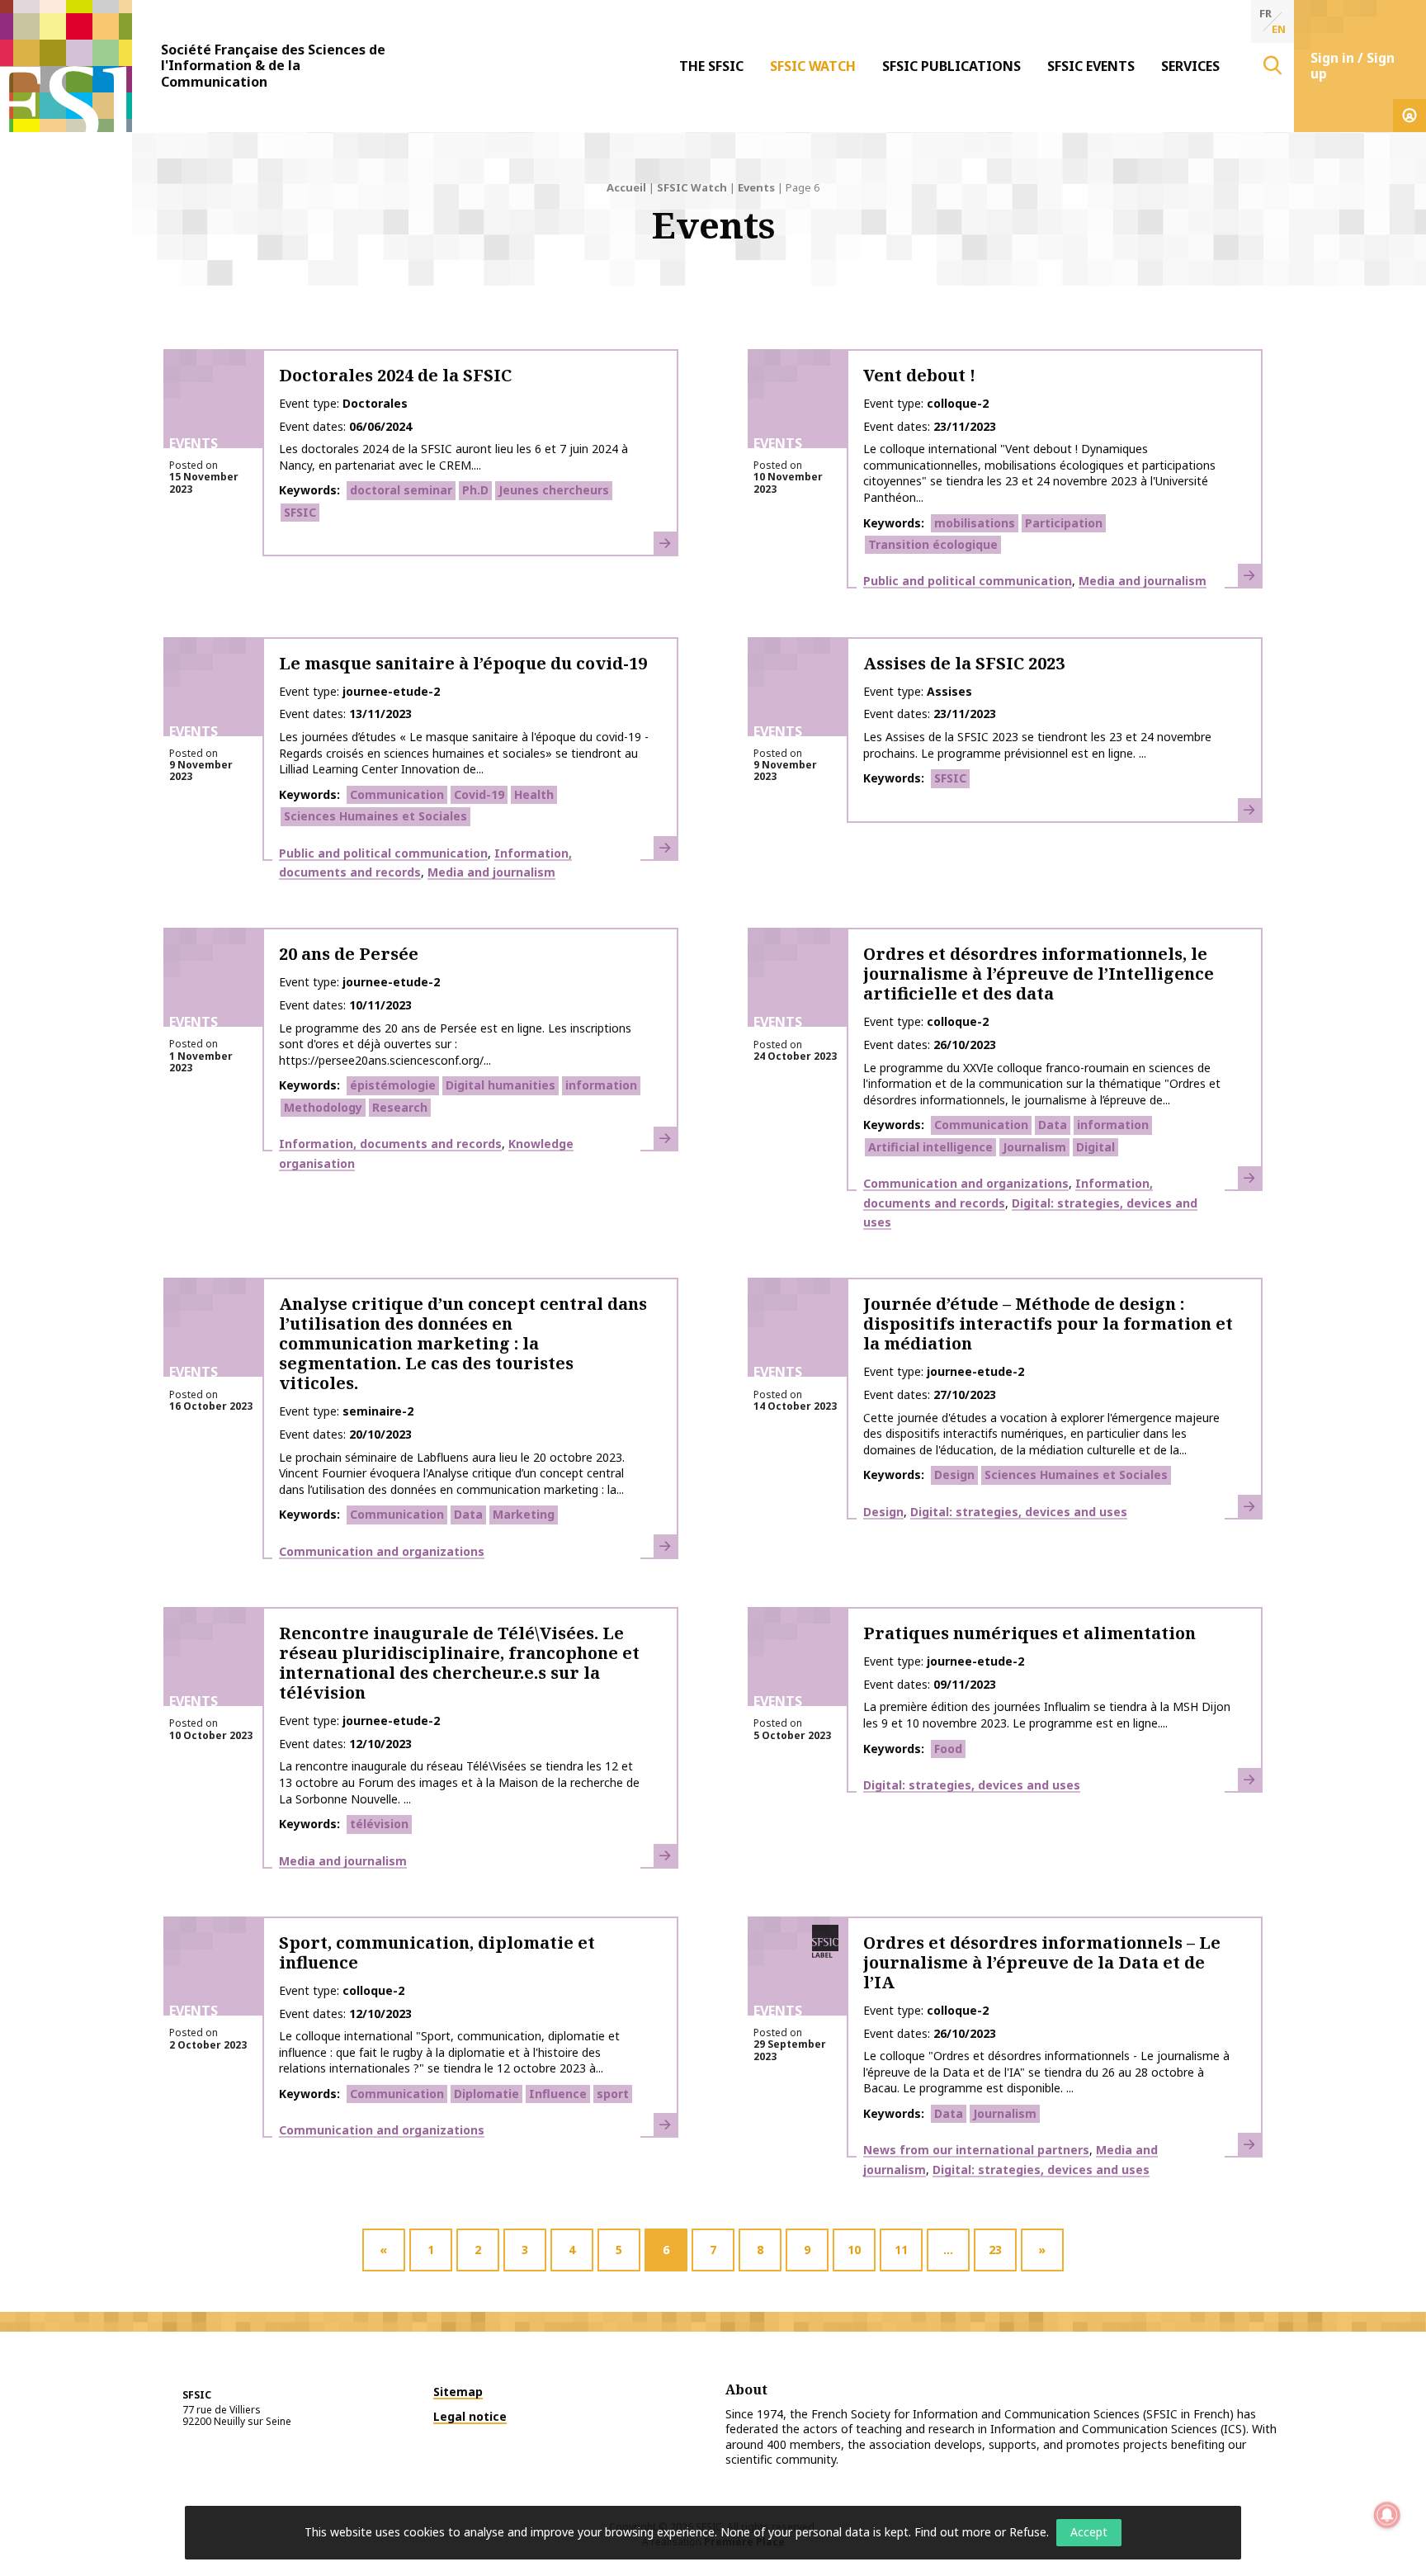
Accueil (626, 187)
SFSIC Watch (813, 66)
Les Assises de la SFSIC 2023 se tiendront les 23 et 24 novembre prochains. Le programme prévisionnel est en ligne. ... (1037, 745)
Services (1190, 66)
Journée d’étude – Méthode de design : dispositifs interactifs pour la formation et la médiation (1048, 1323)
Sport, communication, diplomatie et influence (437, 1952)
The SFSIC (711, 66)
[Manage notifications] (1387, 2515)
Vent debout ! (919, 375)
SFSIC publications (951, 66)
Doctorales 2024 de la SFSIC (395, 375)
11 (901, 2250)
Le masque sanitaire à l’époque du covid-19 (463, 663)
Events (756, 187)
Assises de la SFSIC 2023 (964, 663)
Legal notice (470, 2416)
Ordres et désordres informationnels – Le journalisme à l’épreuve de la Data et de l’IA (1042, 1962)
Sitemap (458, 2392)
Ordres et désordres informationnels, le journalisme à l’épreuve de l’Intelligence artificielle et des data (1039, 974)
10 (854, 2250)
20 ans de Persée (349, 954)
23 (995, 2250)
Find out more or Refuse (980, 2532)
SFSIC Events (1091, 66)
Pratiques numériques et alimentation (1029, 1633)
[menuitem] (711, 66)
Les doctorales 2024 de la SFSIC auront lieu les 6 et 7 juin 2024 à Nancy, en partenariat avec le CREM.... (453, 457)
